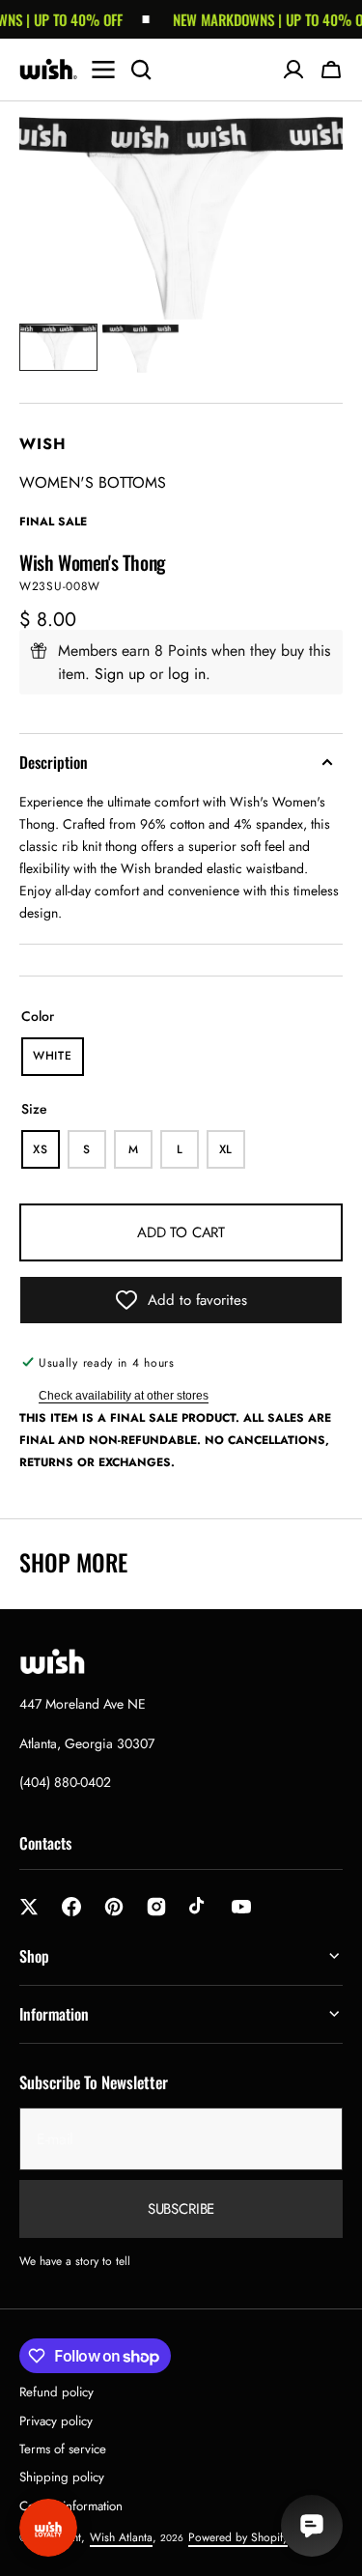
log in (187, 674)
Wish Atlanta (121, 2537)
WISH (43, 444)
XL (232, 1155)
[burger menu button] (103, 70)
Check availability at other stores (124, 1396)
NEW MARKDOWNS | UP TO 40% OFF (261, 19)
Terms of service (63, 2449)
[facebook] (71, 1907)
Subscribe (181, 2209)
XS (46, 1155)
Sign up (120, 674)
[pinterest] (114, 1907)
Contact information (71, 2506)
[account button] (293, 70)
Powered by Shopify (238, 2537)
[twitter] (29, 1907)
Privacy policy (56, 2421)
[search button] (141, 70)
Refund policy (56, 2392)
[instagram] (156, 1907)
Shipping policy (62, 2477)
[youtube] (241, 1907)
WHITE (58, 1062)
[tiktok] (199, 1907)
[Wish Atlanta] (48, 70)
